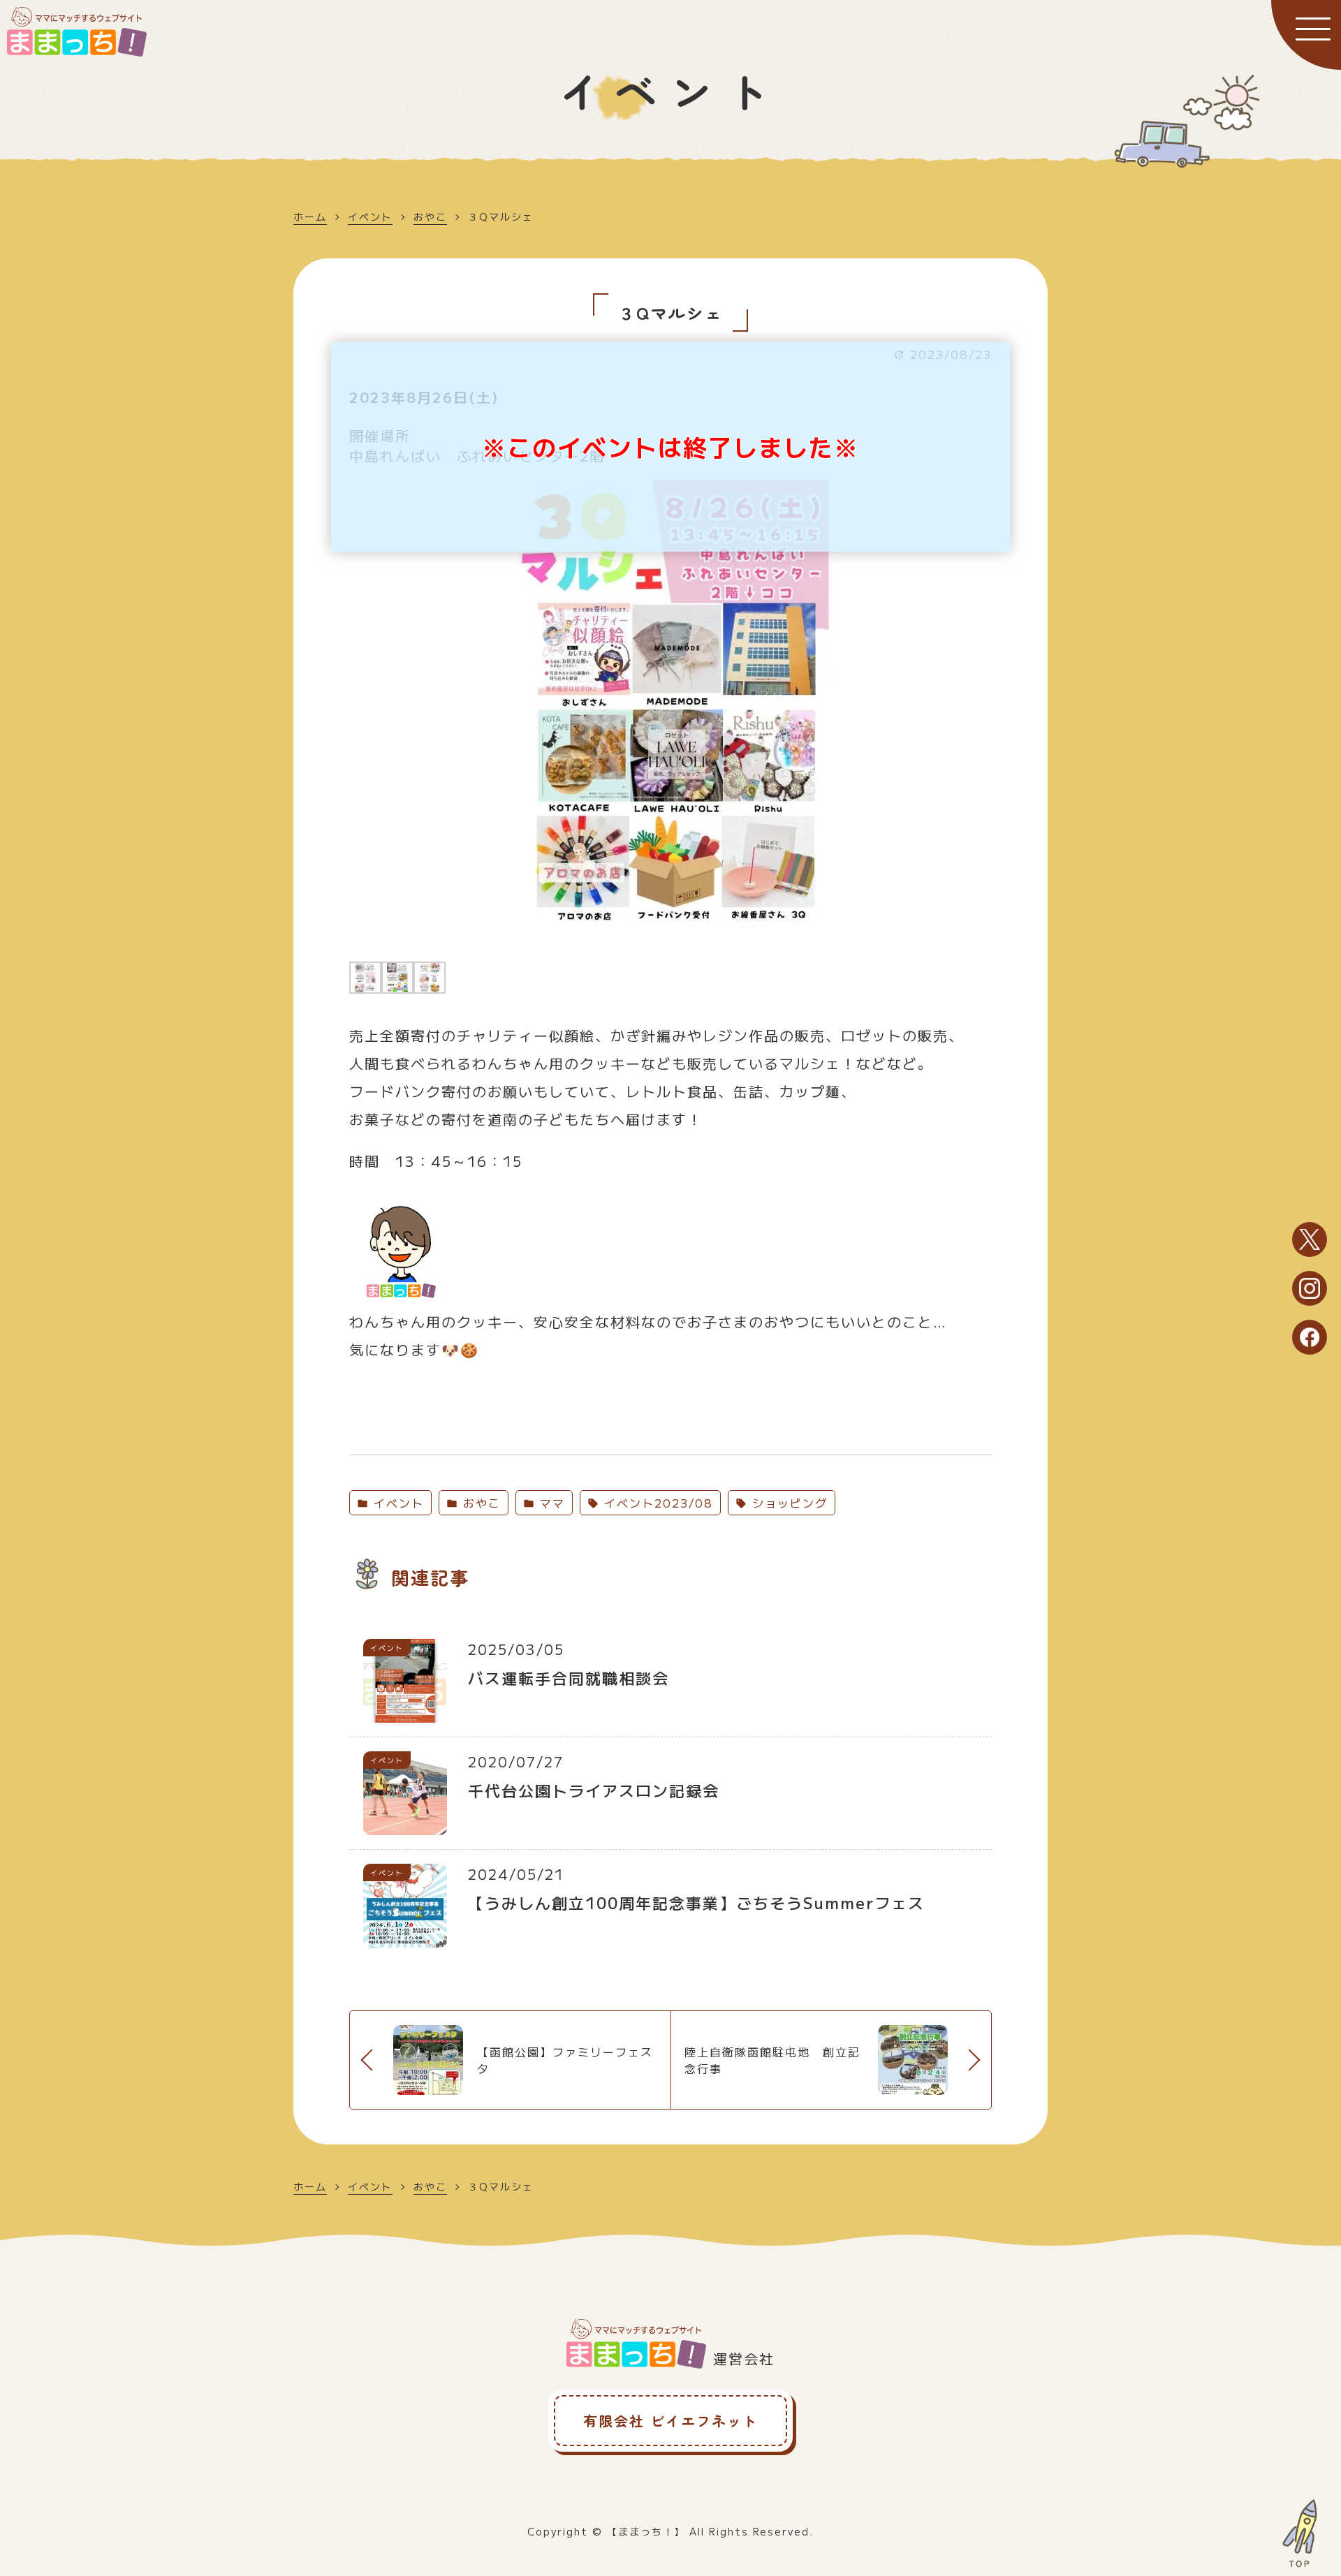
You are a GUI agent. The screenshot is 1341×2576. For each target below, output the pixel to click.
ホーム (310, 216)
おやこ (430, 216)
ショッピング (787, 1503)
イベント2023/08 (656, 1503)
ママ (550, 1503)
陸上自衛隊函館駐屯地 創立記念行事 (772, 2060)
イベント (370, 216)
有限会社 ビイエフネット (670, 2421)
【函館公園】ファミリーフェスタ (565, 2060)
